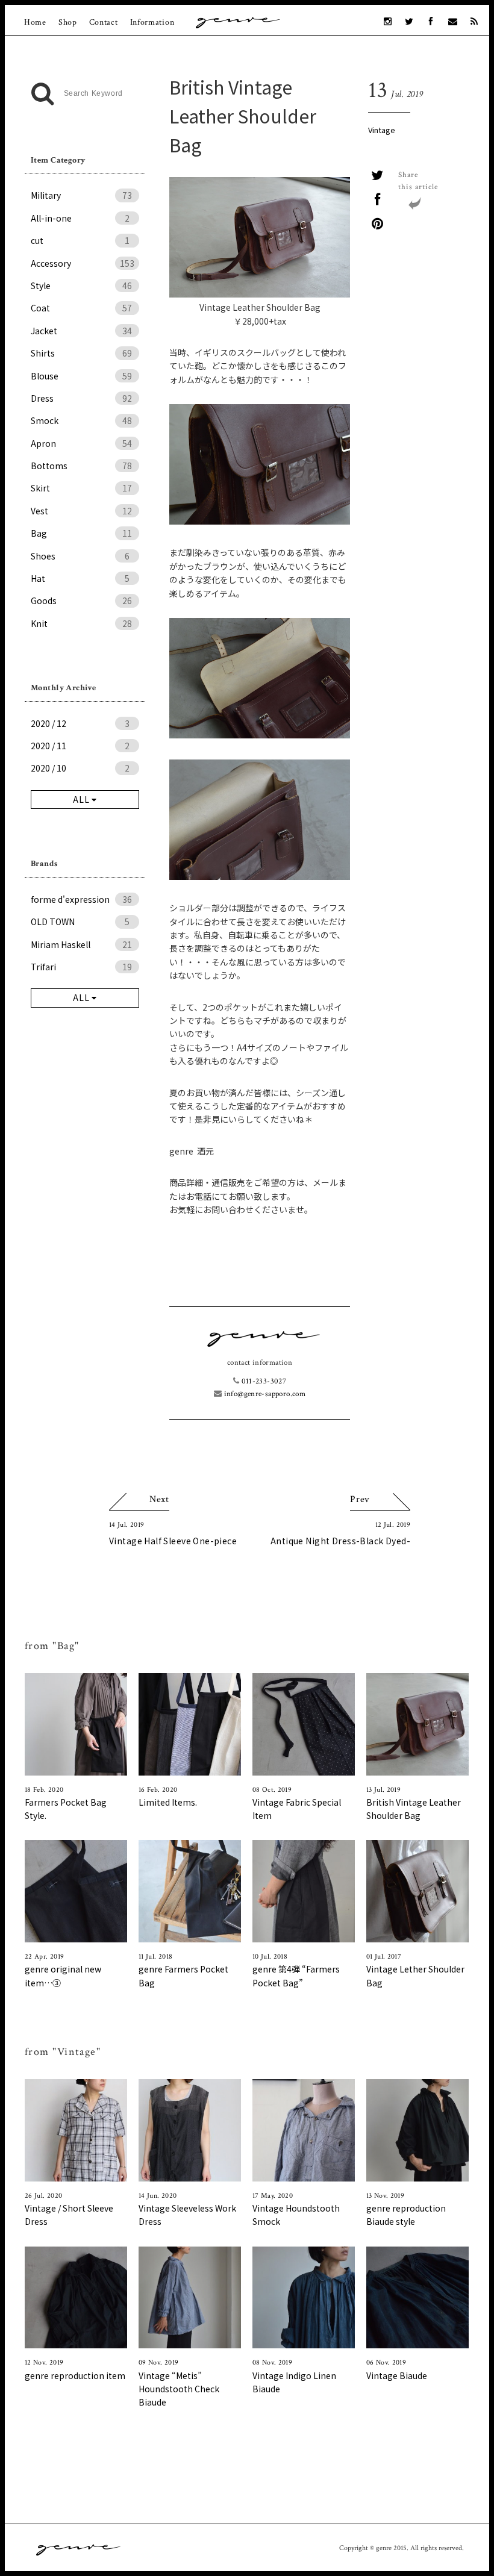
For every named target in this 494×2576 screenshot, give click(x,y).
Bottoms (81, 466)
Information (152, 22)
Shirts (81, 353)
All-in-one (80, 218)
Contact (104, 22)
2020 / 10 (80, 768)
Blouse (81, 376)
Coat (81, 308)
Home (35, 22)
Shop (68, 22)
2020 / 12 (80, 723)
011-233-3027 (263, 1381)
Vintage (382, 130)
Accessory (83, 263)
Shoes (80, 556)
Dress (81, 398)
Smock (81, 420)
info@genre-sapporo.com (264, 1394)
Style (81, 285)
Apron (81, 443)
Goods (81, 600)
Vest (81, 511)
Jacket (81, 331)
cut (80, 240)
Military (81, 195)
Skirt (81, 488)
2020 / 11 (80, 746)
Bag (81, 533)
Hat (80, 578)
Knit (81, 623)
